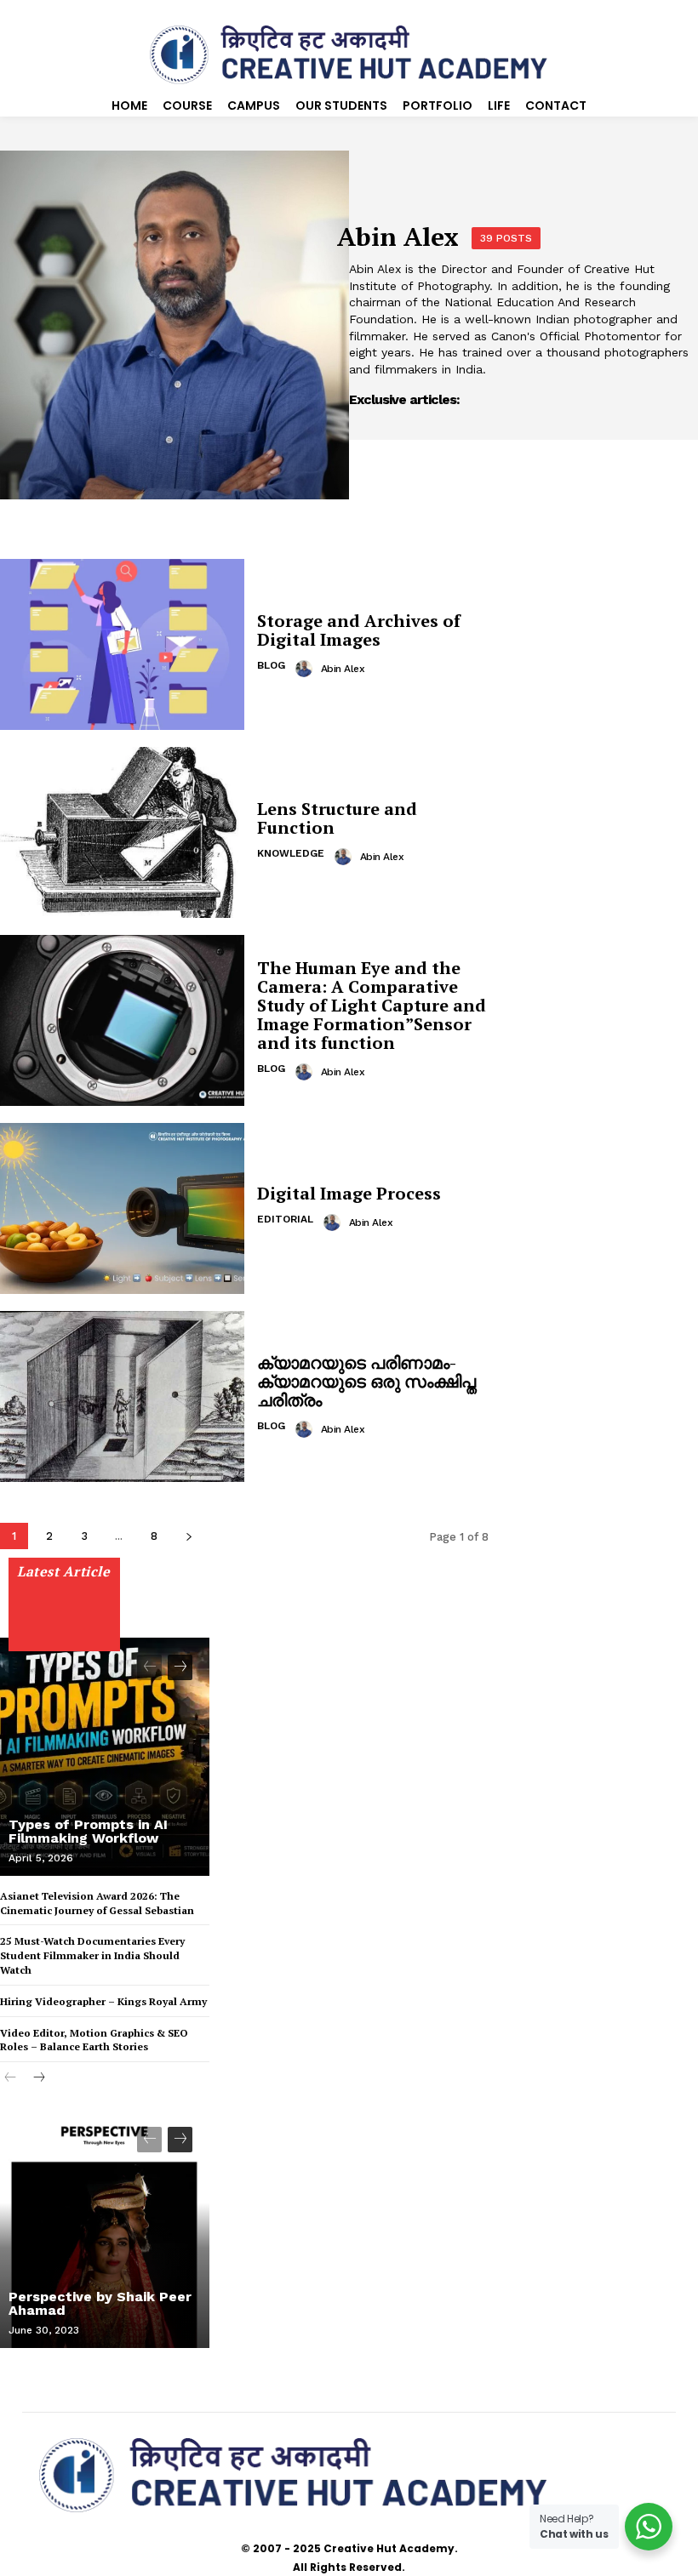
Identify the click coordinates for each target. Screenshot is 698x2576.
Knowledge (291, 853)
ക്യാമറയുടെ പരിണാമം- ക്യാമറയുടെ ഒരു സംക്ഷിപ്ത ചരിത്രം (366, 1381)
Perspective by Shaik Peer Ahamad (100, 2303)
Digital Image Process (349, 1193)
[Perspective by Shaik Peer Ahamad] (105, 2229)
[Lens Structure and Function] (122, 832)
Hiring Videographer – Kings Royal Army (103, 2001)
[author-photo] (306, 669)
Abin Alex (343, 669)
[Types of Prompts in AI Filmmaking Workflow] (105, 1757)
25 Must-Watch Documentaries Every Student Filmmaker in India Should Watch (92, 1955)
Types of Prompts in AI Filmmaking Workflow (88, 1831)
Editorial (285, 1219)
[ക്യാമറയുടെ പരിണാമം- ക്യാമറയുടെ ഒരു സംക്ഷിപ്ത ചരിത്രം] (122, 1396)
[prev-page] (149, 1667)
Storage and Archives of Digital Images (359, 630)
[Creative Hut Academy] (349, 55)
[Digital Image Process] (122, 1208)
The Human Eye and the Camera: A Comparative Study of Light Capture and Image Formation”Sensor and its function (372, 1005)
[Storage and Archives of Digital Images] (122, 644)
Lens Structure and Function (337, 818)
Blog (271, 665)
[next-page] (189, 1536)
